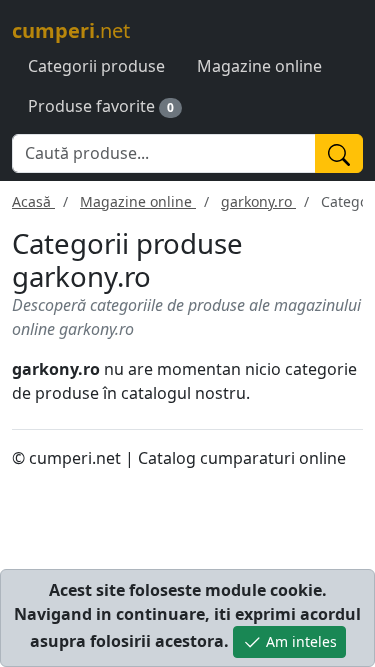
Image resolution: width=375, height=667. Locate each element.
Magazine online (259, 66)
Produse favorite (91, 106)
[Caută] (339, 153)
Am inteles (299, 641)
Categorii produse (96, 66)
